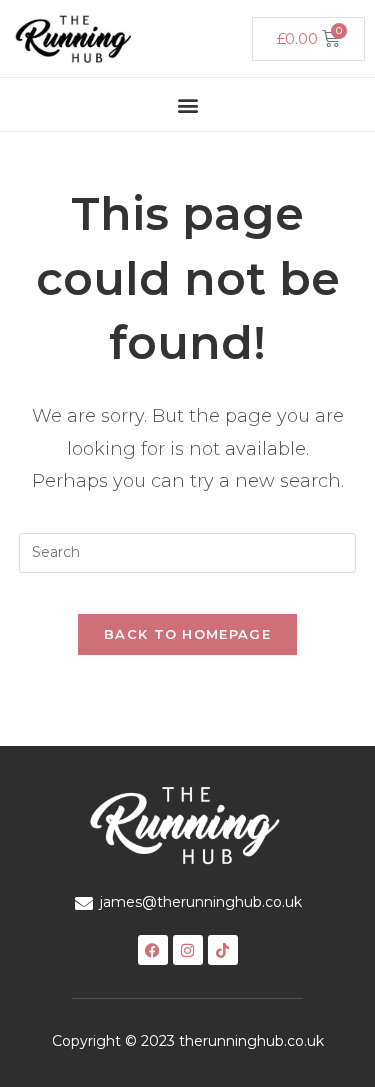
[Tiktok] (223, 950)
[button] (187, 104)
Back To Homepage (187, 634)
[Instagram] (188, 950)
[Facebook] (153, 950)
